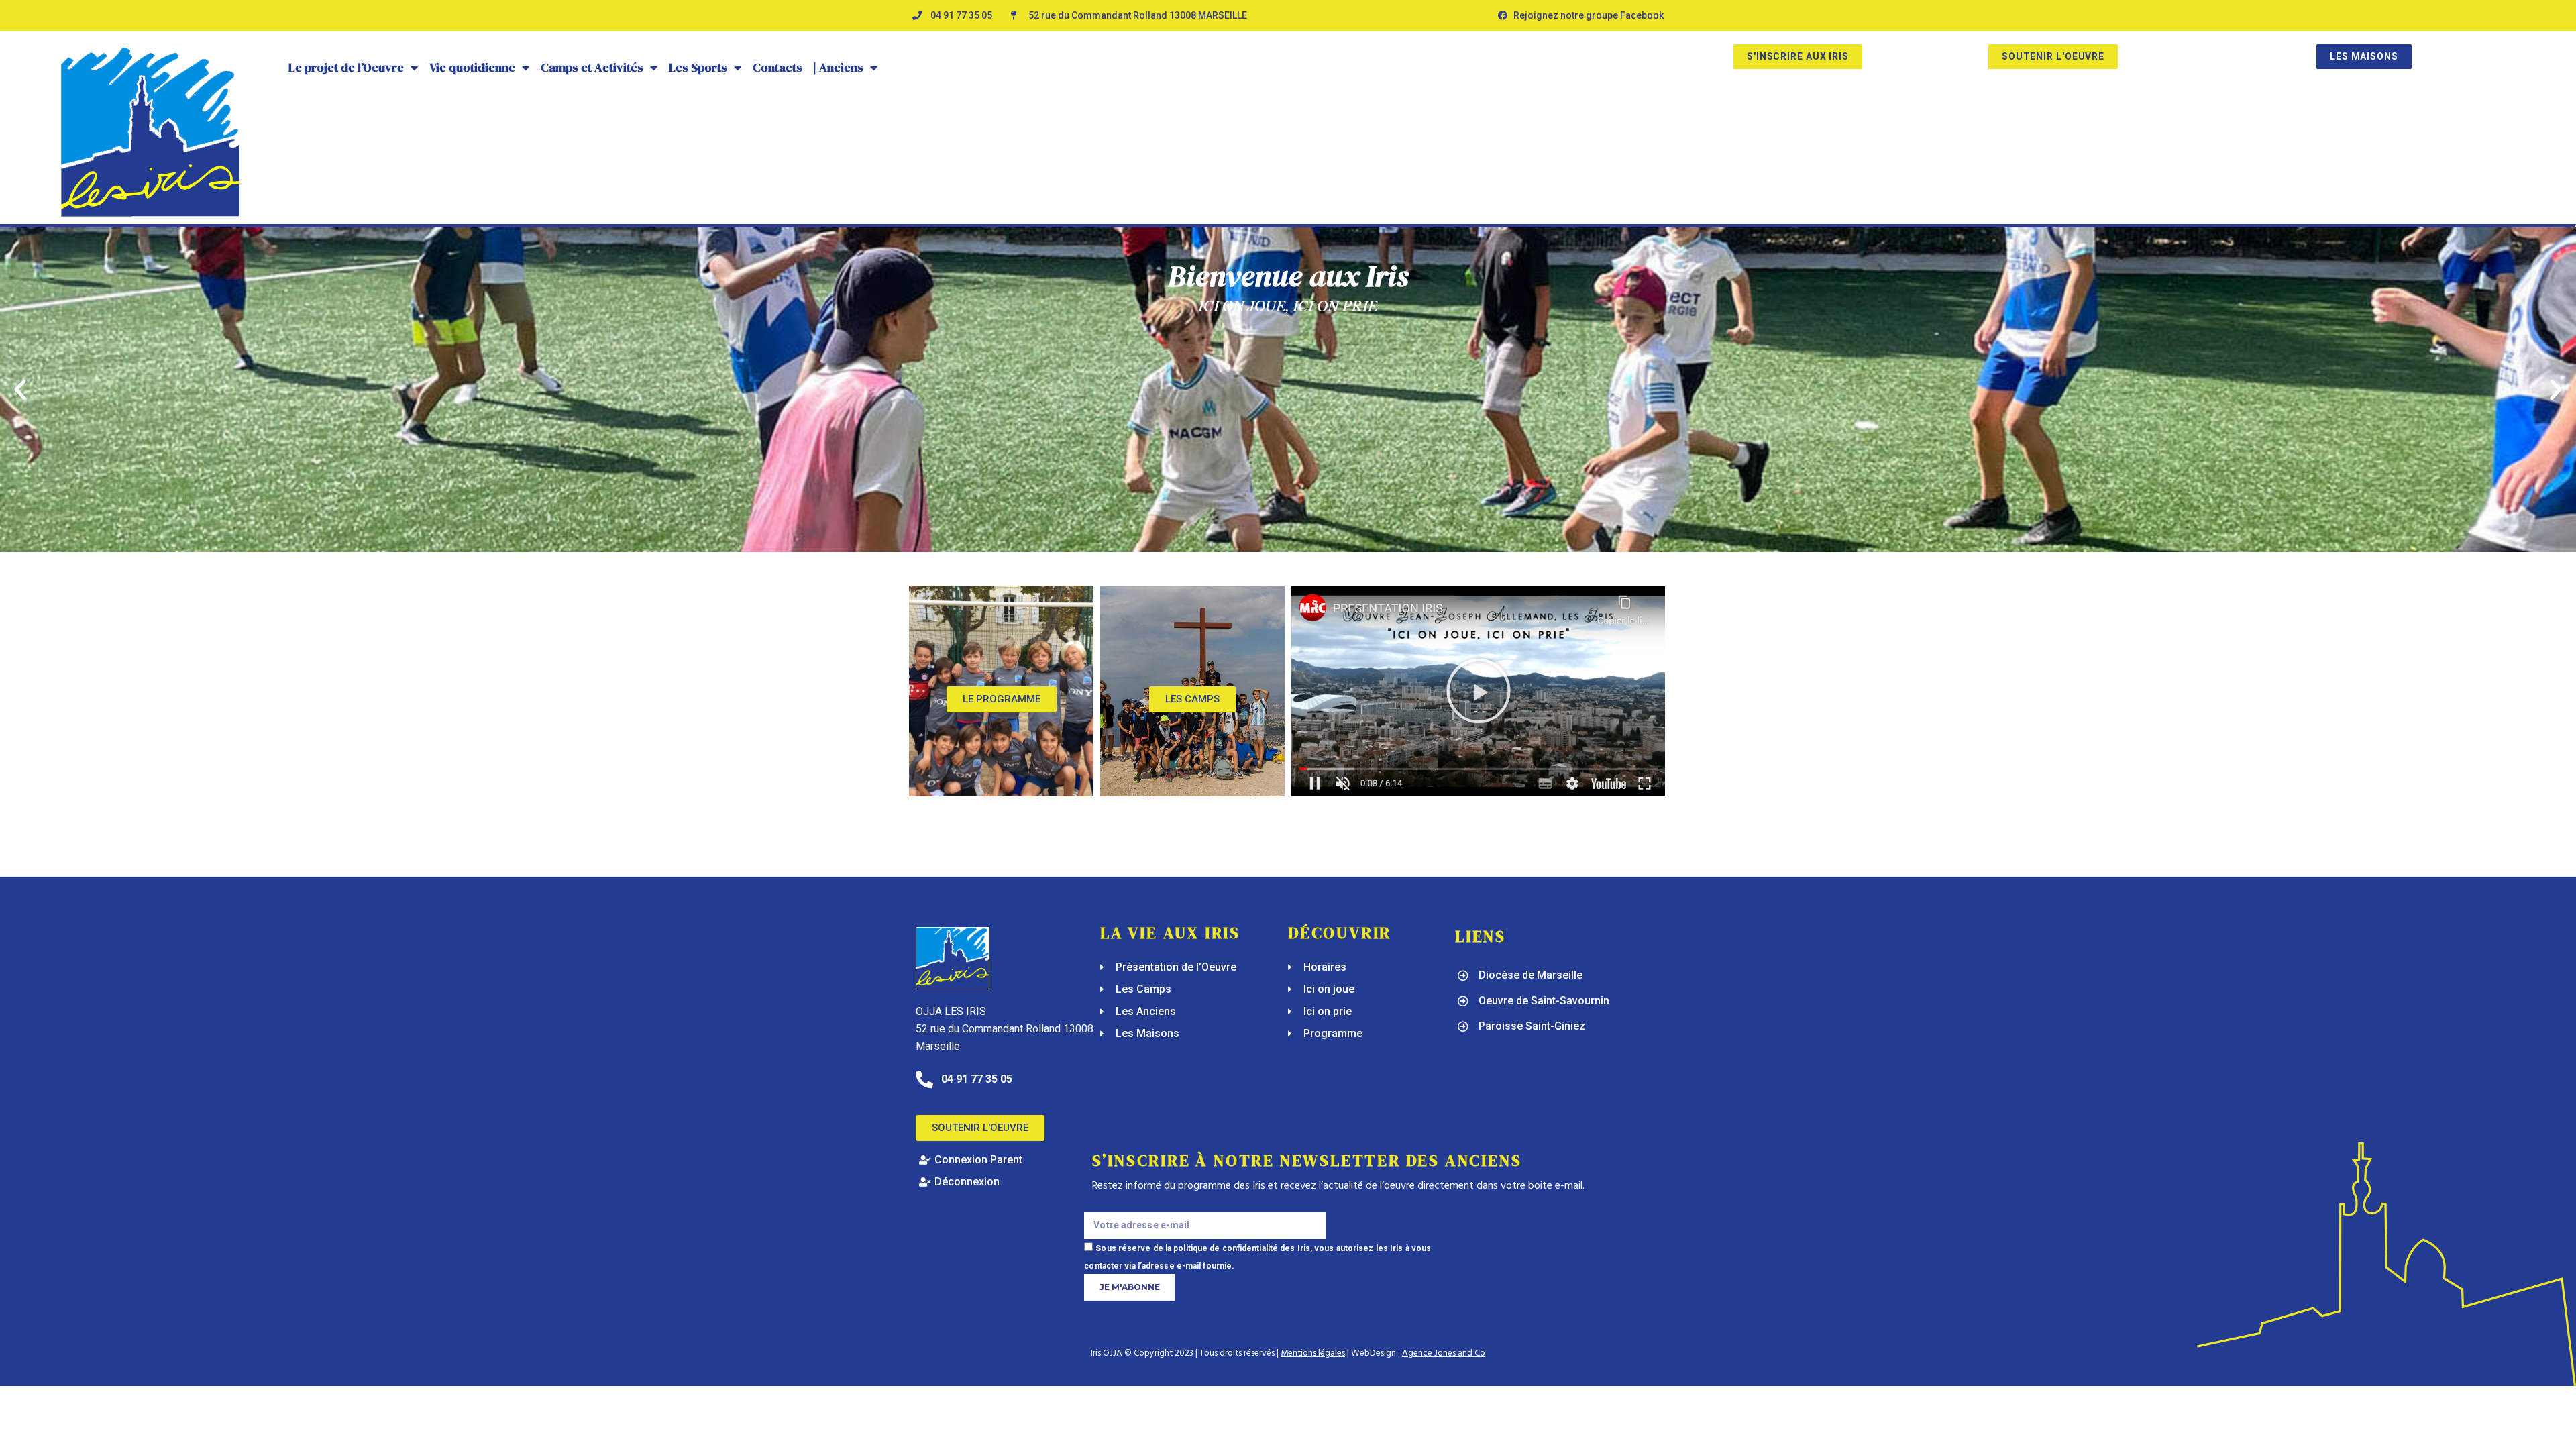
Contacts (777, 67)
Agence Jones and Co (1444, 1353)
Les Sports (698, 67)
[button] (20, 390)
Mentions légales (1313, 1353)
